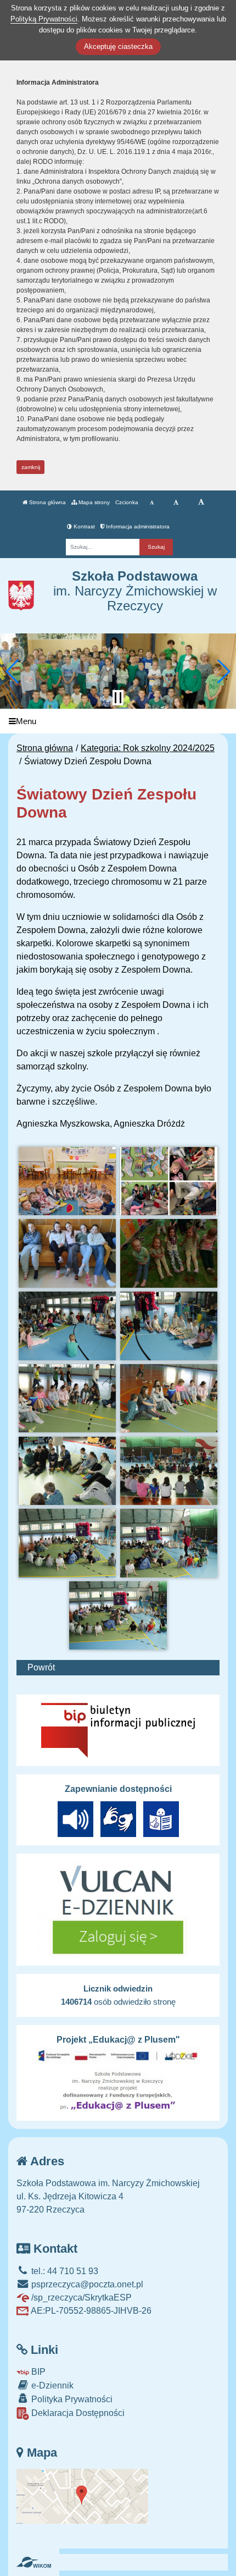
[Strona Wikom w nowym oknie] (34, 2562)
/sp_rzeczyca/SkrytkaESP (80, 2298)
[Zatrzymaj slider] (118, 698)
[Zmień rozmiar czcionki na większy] (176, 503)
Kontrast (83, 526)
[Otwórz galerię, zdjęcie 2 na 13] (169, 1181)
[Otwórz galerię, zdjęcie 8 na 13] (169, 1398)
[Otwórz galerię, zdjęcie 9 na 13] (68, 1471)
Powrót (41, 1667)
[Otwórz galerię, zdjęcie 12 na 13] (169, 1543)
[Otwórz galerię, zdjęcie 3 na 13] (68, 1253)
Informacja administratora (137, 526)
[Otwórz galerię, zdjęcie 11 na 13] (68, 1543)
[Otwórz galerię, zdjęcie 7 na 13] (68, 1398)
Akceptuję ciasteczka (118, 46)
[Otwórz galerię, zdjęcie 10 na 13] (169, 1471)
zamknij (31, 467)
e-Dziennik (51, 2385)
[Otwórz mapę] (82, 2495)
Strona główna (47, 502)
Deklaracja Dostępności (77, 2413)
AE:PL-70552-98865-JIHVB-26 (90, 2311)
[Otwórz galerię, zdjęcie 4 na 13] (169, 1253)
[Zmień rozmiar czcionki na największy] (201, 503)
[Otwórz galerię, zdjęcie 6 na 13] (169, 1326)
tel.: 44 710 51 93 (64, 2271)
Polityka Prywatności (71, 2399)
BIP (37, 2372)
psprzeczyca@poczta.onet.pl (86, 2284)
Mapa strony (93, 502)
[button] (13, 671)
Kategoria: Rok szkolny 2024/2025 (148, 748)
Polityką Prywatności (44, 19)
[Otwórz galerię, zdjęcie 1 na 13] (68, 1181)
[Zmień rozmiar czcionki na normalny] (152, 503)
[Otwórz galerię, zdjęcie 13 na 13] (118, 1615)
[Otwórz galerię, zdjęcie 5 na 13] (68, 1326)
